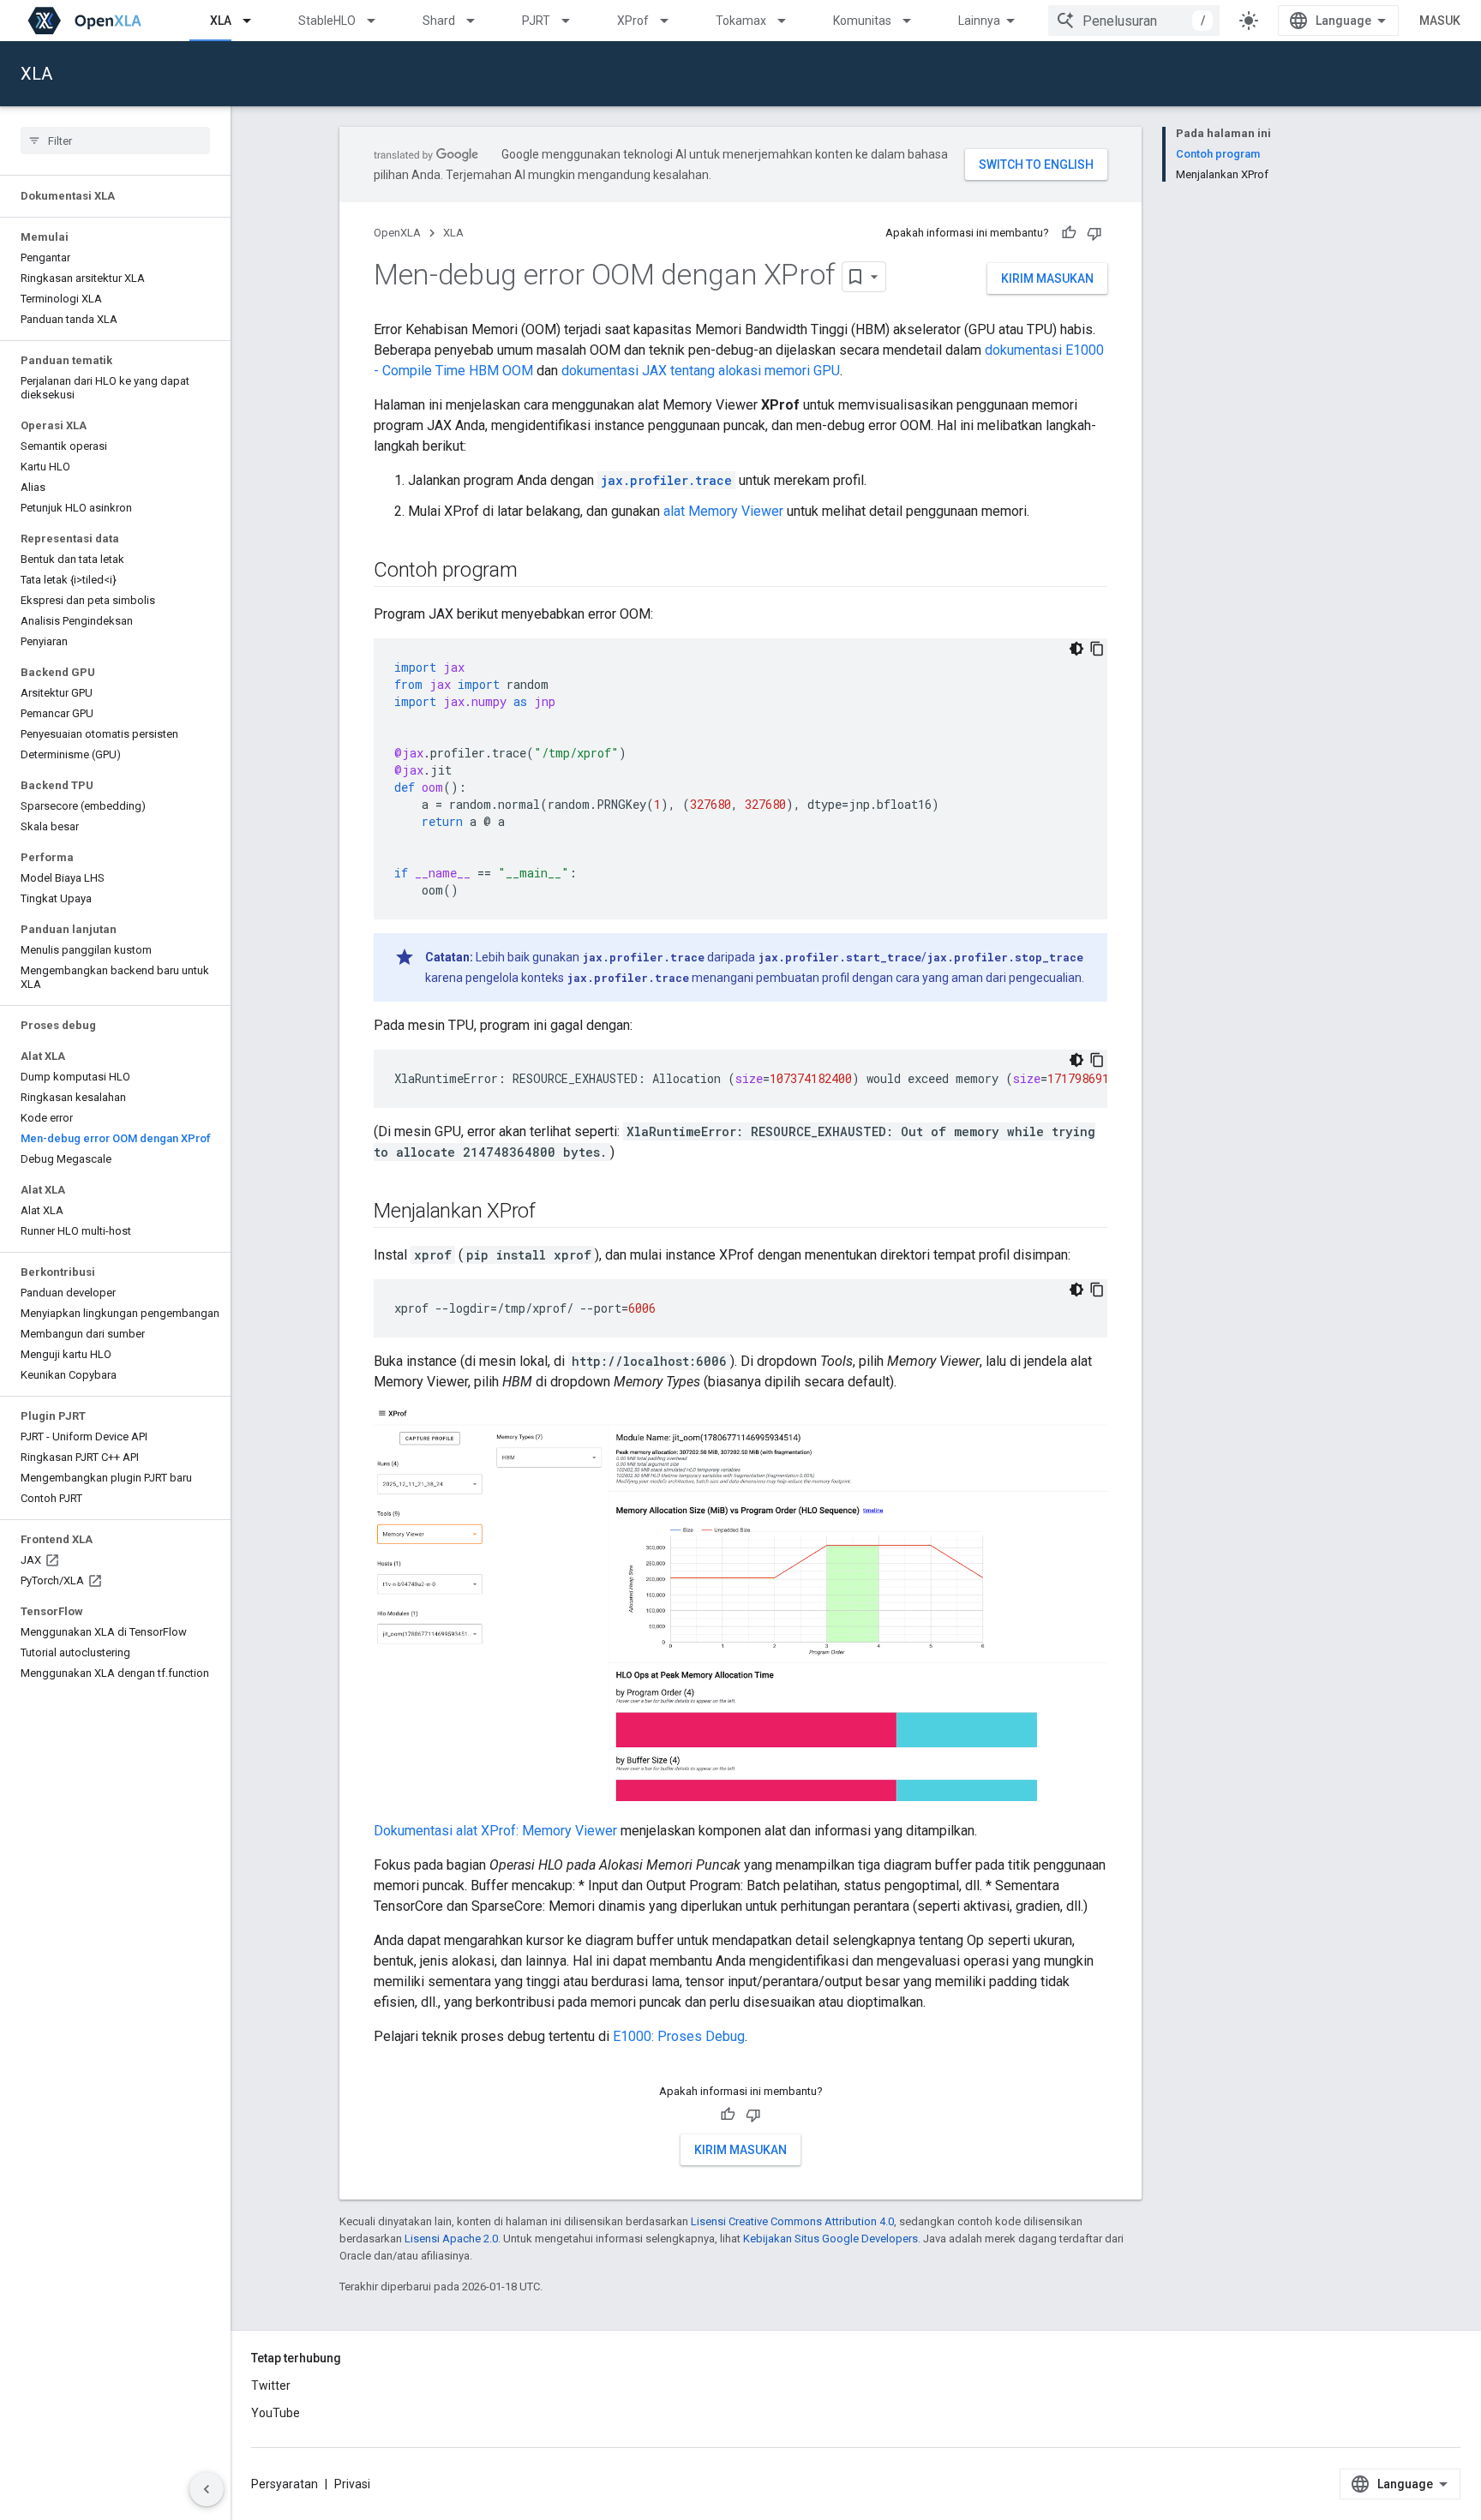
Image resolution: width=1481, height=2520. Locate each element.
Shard (439, 21)
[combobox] (1134, 21)
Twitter (271, 2385)
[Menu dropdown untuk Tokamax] (789, 21)
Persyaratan (285, 2484)
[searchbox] (115, 141)
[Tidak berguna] (1094, 233)
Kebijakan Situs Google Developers (830, 2239)
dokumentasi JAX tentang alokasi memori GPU (701, 371)
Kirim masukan (1047, 278)
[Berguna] (1069, 233)
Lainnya (979, 21)
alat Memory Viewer (723, 511)
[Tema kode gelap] (1076, 649)
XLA (221, 21)
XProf (633, 21)
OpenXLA (397, 233)
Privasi (352, 2484)
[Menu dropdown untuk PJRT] (573, 21)
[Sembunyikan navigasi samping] (207, 2489)
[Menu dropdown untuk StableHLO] (379, 21)
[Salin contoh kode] (1097, 649)
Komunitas (862, 21)
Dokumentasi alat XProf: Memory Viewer (495, 1831)
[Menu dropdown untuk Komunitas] (914, 21)
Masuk (1440, 21)
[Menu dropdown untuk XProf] (672, 21)
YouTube (276, 2413)
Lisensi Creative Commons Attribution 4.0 (792, 2221)
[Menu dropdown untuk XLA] (255, 21)
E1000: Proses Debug (679, 2036)
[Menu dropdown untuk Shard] (478, 21)
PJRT (536, 21)
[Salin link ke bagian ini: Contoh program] (535, 572)
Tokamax (741, 21)
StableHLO (327, 21)
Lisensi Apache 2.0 (451, 2239)
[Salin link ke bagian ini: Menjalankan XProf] (553, 1212)
